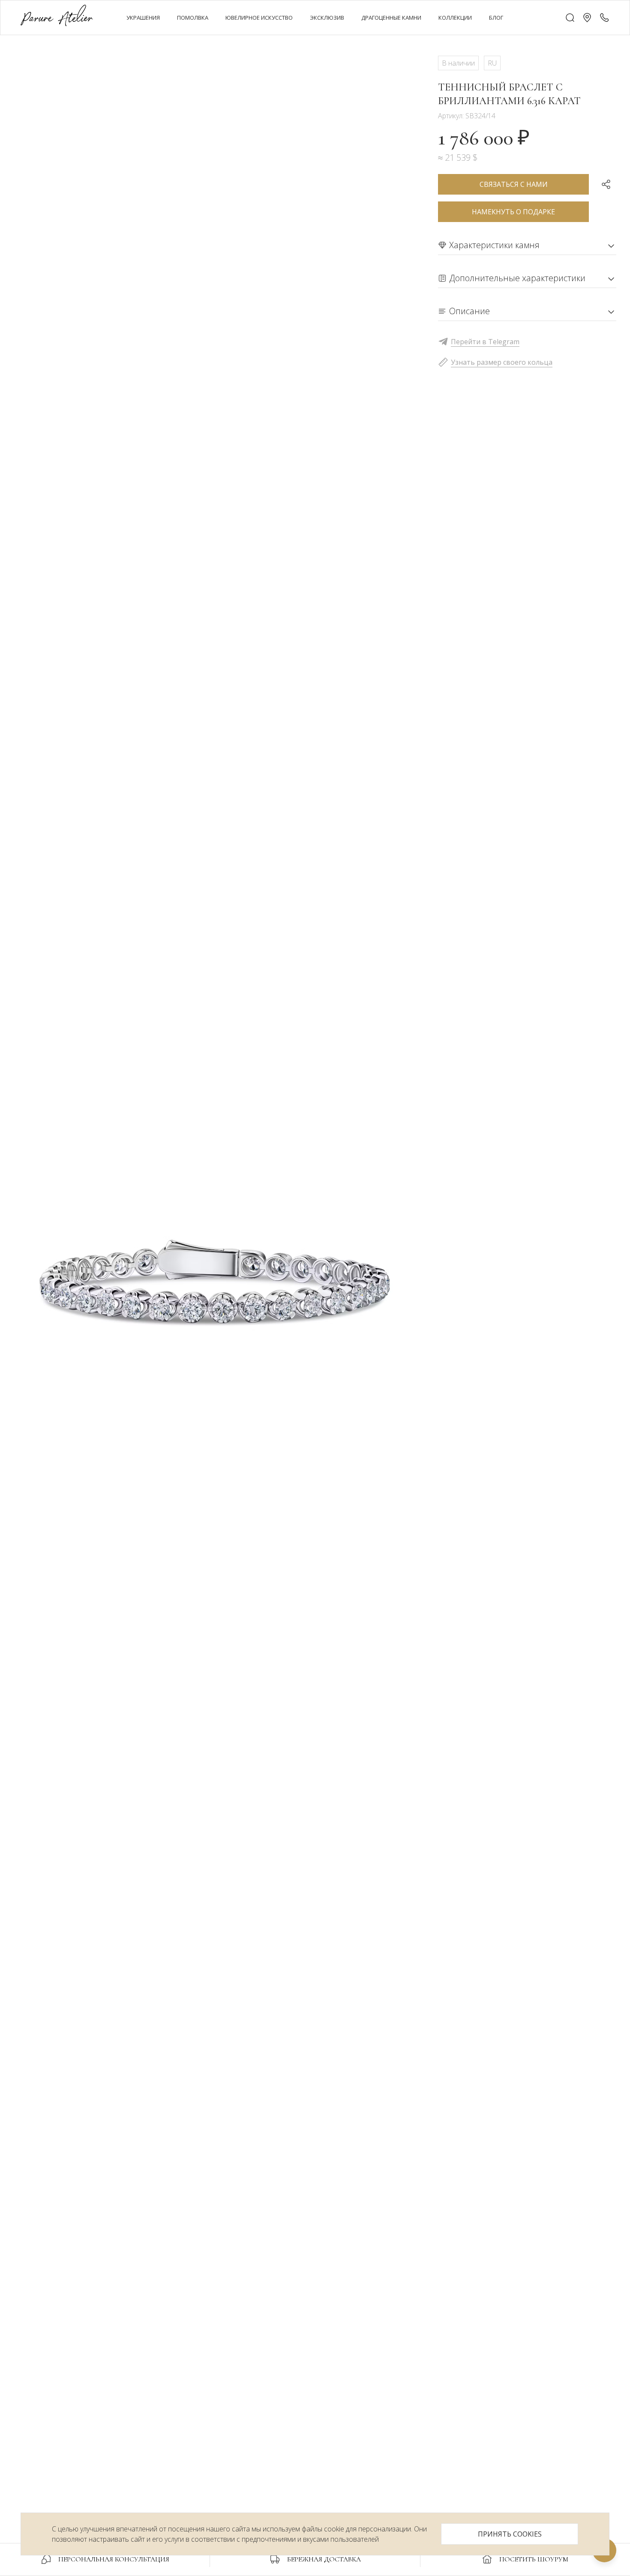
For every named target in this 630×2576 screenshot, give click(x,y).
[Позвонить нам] (604, 18)
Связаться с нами (514, 184)
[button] (587, 18)
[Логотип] (57, 17)
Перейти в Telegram (485, 342)
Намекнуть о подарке (513, 212)
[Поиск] (570, 18)
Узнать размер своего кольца (502, 362)
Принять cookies (510, 2534)
